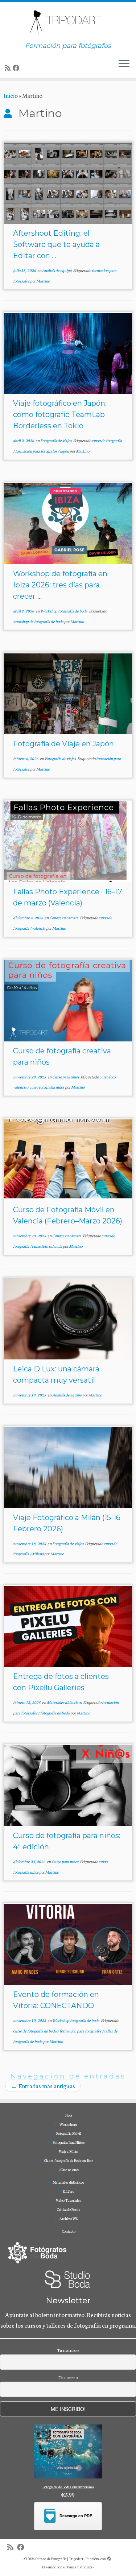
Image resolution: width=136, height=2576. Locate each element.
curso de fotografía (107, 440)
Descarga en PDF (76, 2516)
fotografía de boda (55, 1713)
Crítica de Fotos (69, 2209)
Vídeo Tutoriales (69, 2200)
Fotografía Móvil (69, 2133)
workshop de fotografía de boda (39, 621)
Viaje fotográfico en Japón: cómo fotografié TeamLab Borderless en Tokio (60, 414)
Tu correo (68, 2377)
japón (65, 451)
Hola (69, 2115)
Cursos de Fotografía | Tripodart (59, 2559)
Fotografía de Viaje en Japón (63, 744)
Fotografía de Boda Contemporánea (68, 2487)
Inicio (11, 95)
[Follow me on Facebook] (17, 68)
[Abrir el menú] (124, 65)
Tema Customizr (79, 2567)
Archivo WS (69, 2218)
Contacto (69, 2231)
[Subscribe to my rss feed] (9, 68)
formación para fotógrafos (36, 451)
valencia (39, 928)
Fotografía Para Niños (69, 2142)
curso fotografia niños (47, 1087)
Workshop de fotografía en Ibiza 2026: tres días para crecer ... (60, 585)
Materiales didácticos (65, 1702)
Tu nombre (68, 2350)
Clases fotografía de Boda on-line (69, 2160)
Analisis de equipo (57, 270)
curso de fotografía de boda (35, 2031)
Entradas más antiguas (43, 2086)
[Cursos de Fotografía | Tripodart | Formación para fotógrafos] (68, 22)
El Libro (69, 2191)
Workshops (69, 2124)
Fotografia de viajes (56, 440)
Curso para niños (66, 1077)
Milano (38, 1554)
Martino (43, 281)
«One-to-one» (69, 2170)
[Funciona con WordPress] (109, 2557)
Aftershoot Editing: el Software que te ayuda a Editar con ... (56, 244)
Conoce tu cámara (64, 918)
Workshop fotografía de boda (64, 611)
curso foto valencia (47, 1246)
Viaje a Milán (69, 2151)
